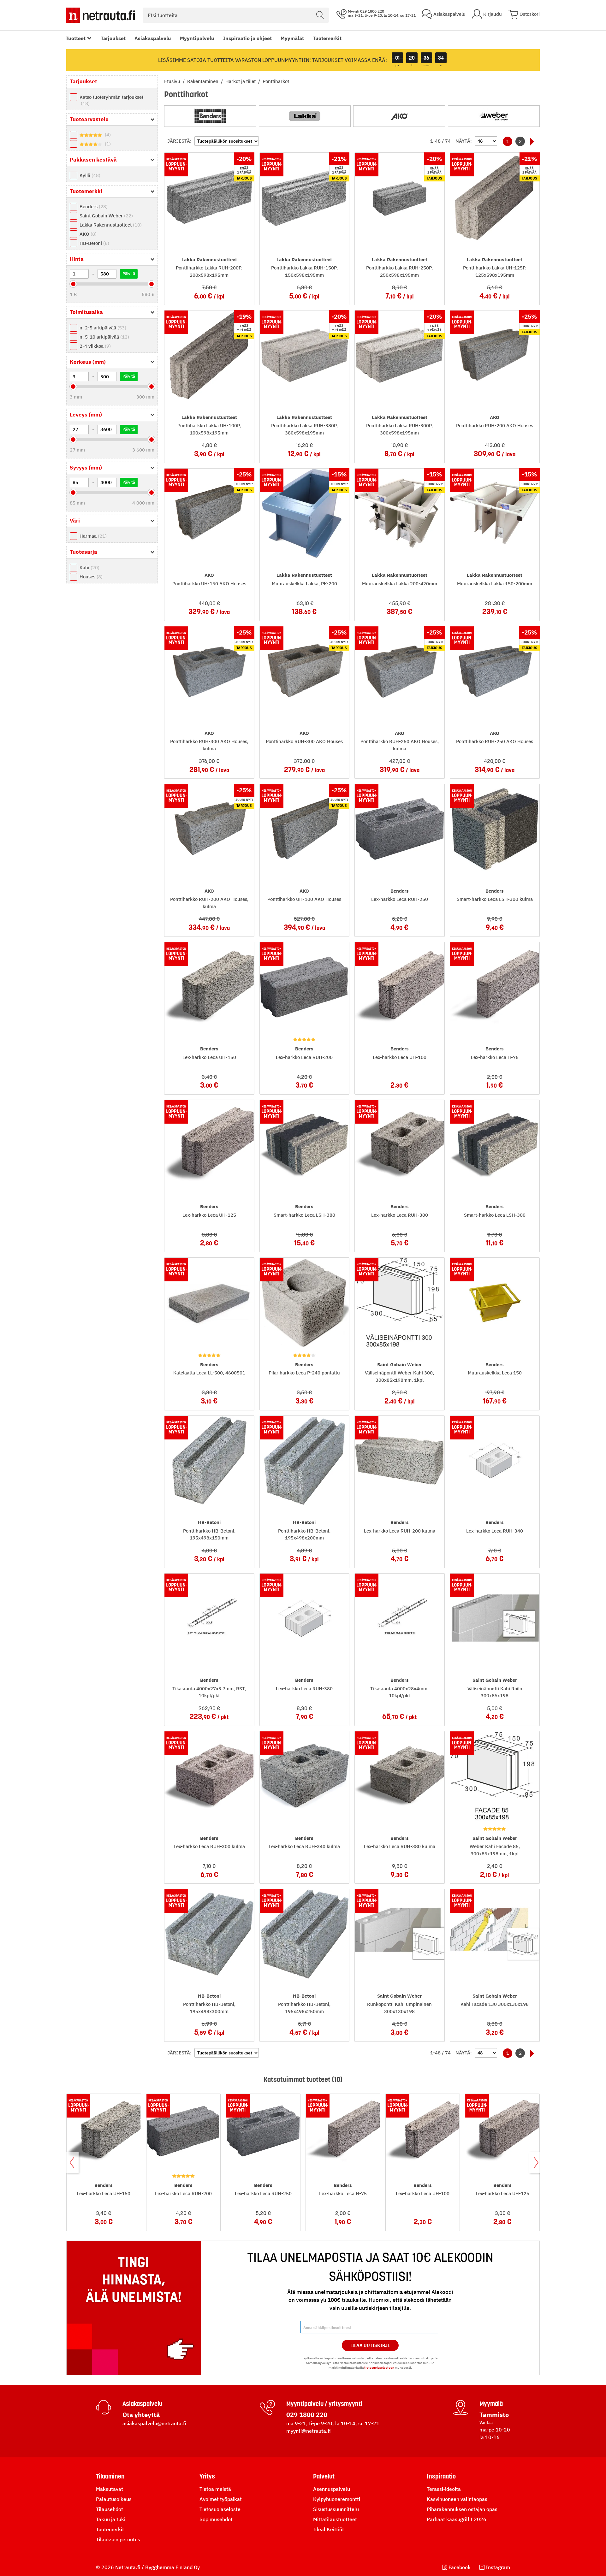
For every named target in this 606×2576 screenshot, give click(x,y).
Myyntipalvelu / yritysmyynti (324, 2404)
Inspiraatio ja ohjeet (247, 38)
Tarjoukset (113, 38)
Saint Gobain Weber (105, 216)
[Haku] (320, 15)
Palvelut (324, 2476)
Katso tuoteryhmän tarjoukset (111, 100)
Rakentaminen (203, 81)
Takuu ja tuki (111, 2519)
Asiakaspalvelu (153, 38)
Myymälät (292, 38)
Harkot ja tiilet (241, 81)
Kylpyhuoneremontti (337, 2499)
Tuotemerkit (327, 38)
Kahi (89, 567)
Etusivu (173, 81)
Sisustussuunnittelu (336, 2509)
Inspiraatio (441, 2476)
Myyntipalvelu (197, 38)
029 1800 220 (307, 2415)
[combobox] (236, 15)
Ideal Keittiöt (329, 2529)
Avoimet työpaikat (221, 2499)
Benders (93, 207)
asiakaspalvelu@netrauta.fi (154, 2423)
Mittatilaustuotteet (335, 2519)
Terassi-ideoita (444, 2489)
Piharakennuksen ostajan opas (462, 2509)
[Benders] (210, 116)
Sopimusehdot (216, 2519)
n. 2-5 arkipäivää (102, 328)
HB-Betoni (94, 243)
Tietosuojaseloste (220, 2509)
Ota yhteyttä (141, 2415)
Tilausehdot (110, 2509)
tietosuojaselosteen (379, 2368)
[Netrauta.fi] (101, 15)
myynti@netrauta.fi (309, 2431)
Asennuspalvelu (332, 2489)
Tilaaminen (110, 2476)
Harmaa (92, 536)
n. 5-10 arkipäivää (104, 337)
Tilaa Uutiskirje (370, 2345)
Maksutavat (110, 2489)
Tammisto (494, 2415)
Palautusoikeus (114, 2499)
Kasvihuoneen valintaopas (457, 2499)
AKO (87, 234)
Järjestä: (179, 141)
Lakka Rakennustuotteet (110, 225)
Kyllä (89, 175)
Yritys (207, 2476)
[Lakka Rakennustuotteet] (305, 116)
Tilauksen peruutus (118, 2539)
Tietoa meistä (215, 2489)
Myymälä (491, 2404)
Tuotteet (76, 38)
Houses (90, 577)
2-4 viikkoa (94, 346)
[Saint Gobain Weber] (494, 116)
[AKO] (399, 116)
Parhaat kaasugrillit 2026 (457, 2519)
